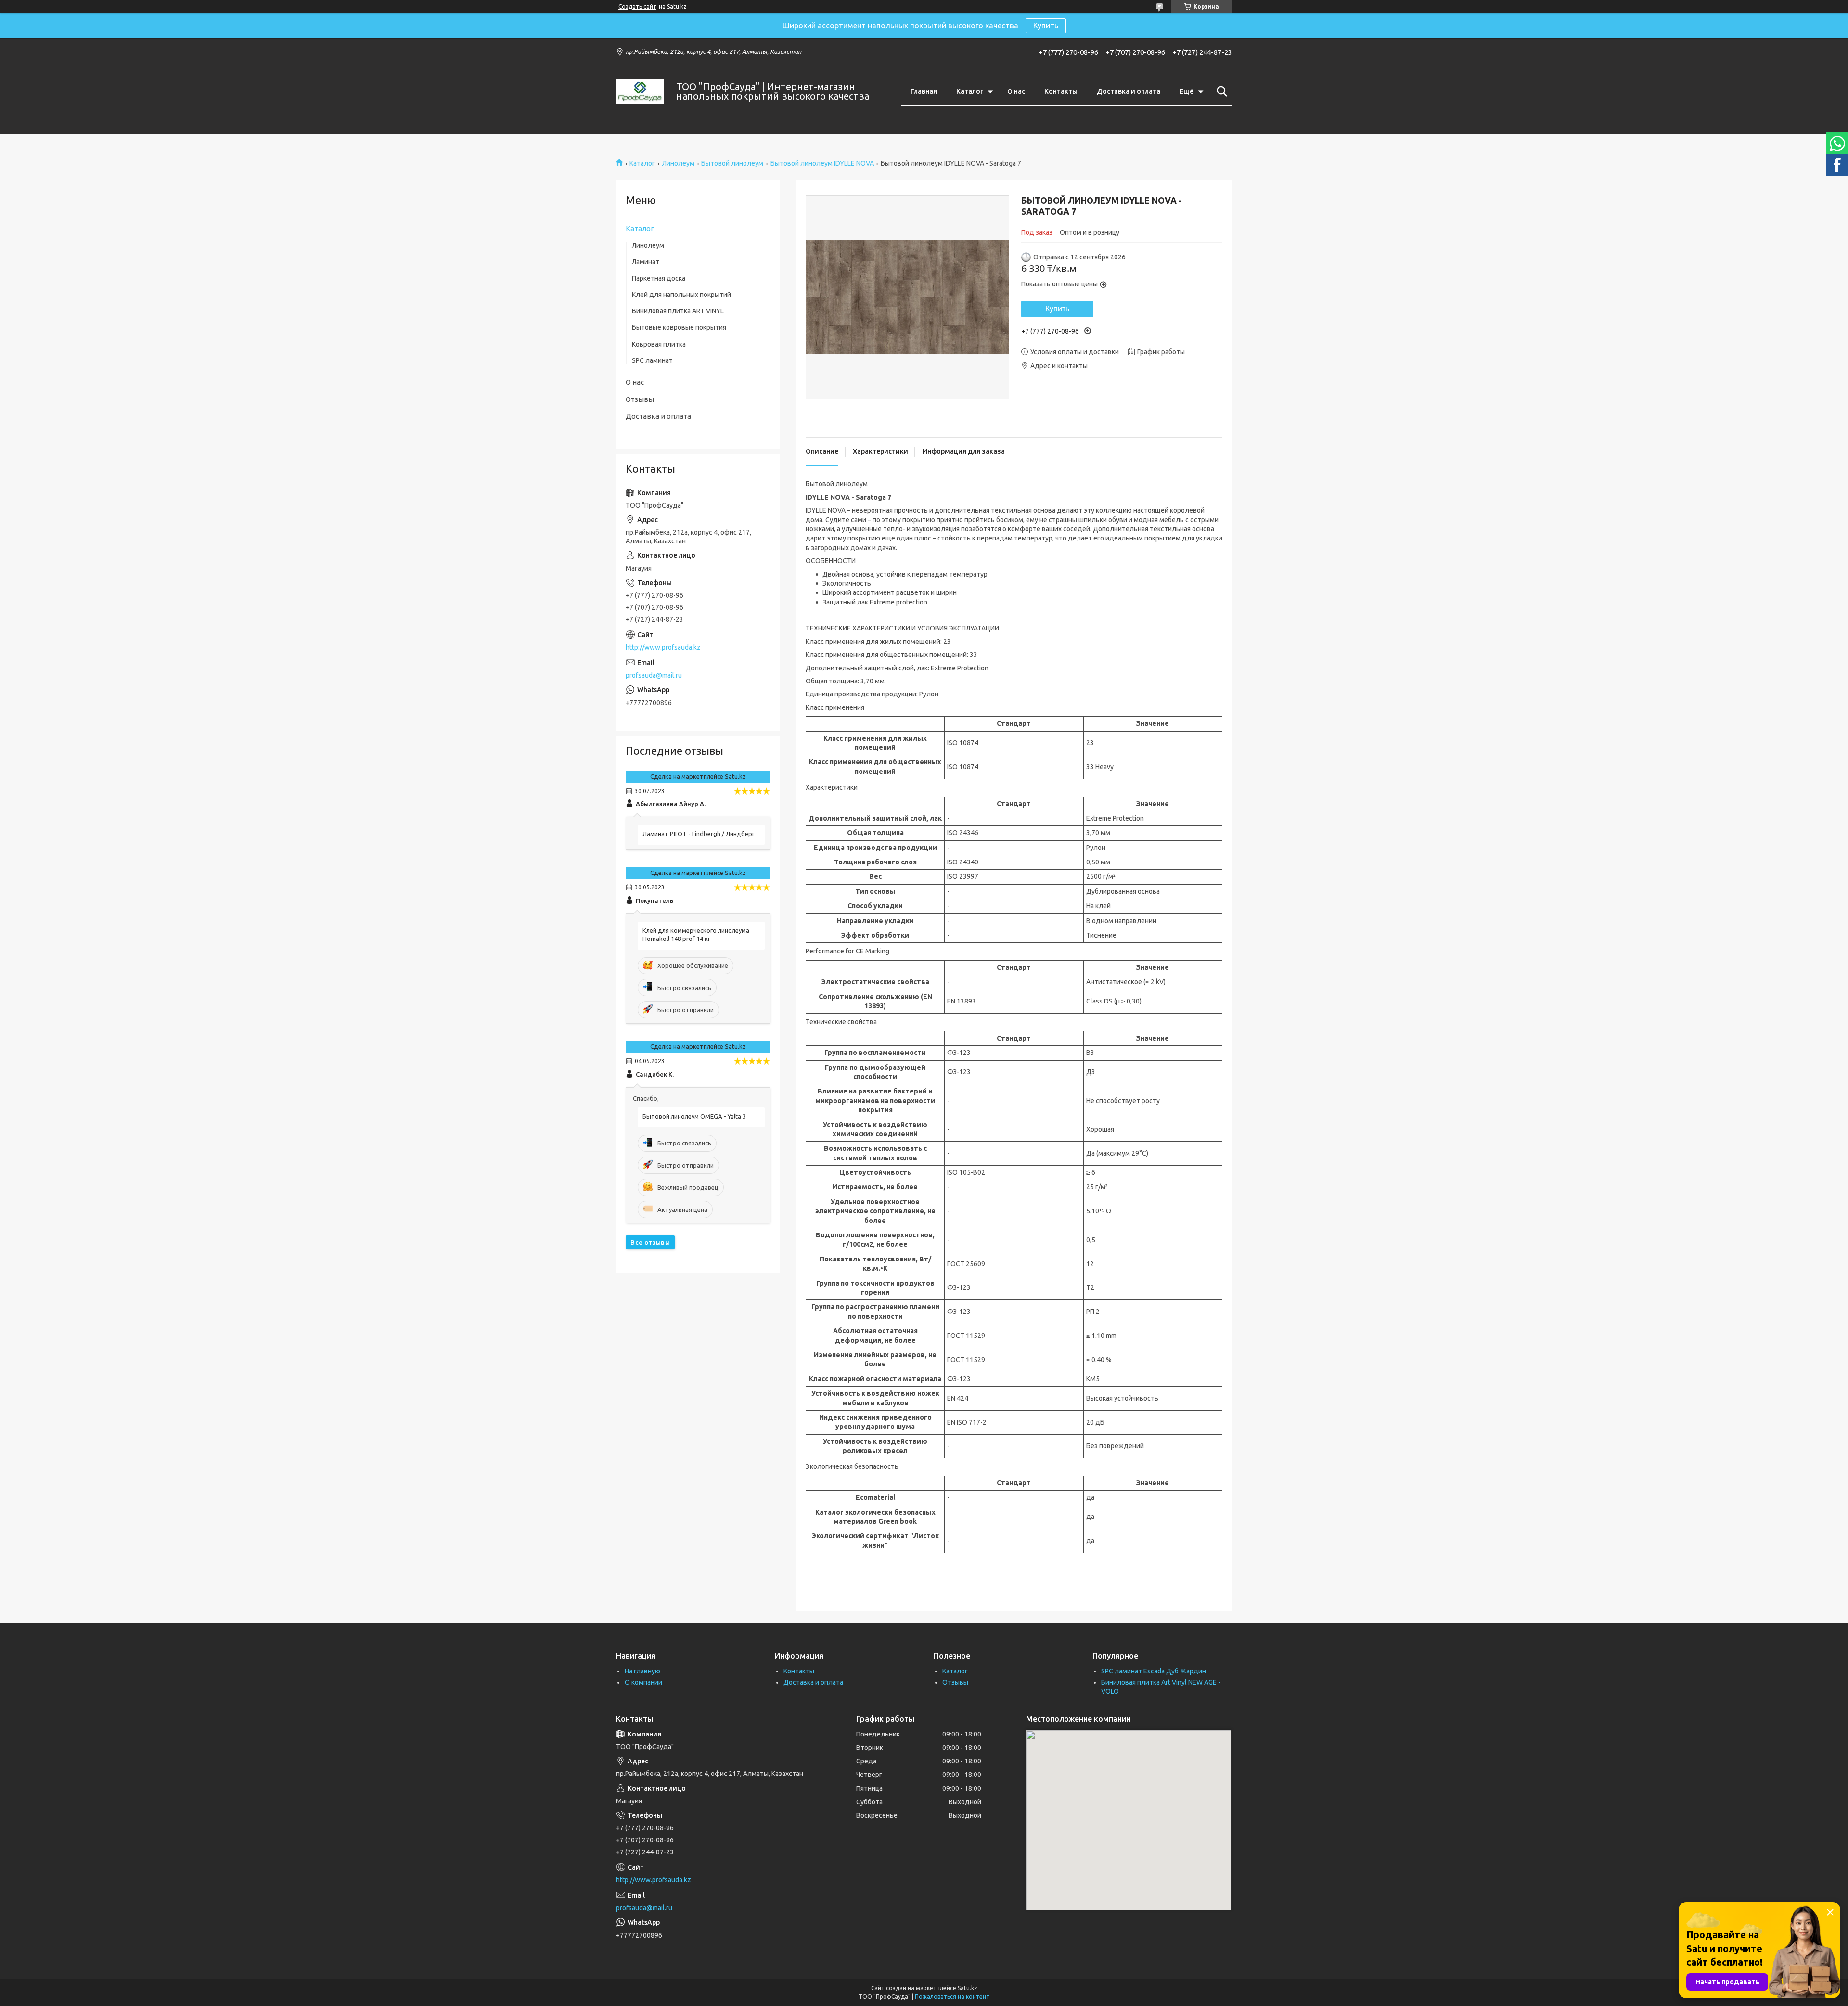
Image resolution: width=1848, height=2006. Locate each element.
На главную (642, 1671)
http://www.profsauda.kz (663, 647)
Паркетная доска (659, 278)
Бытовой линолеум (732, 163)
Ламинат (646, 262)
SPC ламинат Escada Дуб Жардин (1154, 1671)
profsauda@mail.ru (654, 675)
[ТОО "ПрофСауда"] (640, 92)
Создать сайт (637, 6)
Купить (1046, 26)
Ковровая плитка (659, 344)
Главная (924, 91)
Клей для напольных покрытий (681, 295)
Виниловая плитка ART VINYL (678, 311)
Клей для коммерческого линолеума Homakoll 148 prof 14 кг (696, 934)
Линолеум (678, 163)
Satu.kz (968, 1988)
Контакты (1061, 91)
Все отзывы (650, 1242)
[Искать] (1220, 91)
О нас (1016, 91)
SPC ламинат (652, 360)
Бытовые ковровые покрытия (679, 327)
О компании (643, 1682)
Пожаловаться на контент (952, 1997)
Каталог (970, 91)
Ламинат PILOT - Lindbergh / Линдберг (699, 834)
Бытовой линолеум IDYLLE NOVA (822, 163)
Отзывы (640, 399)
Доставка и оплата (1129, 91)
